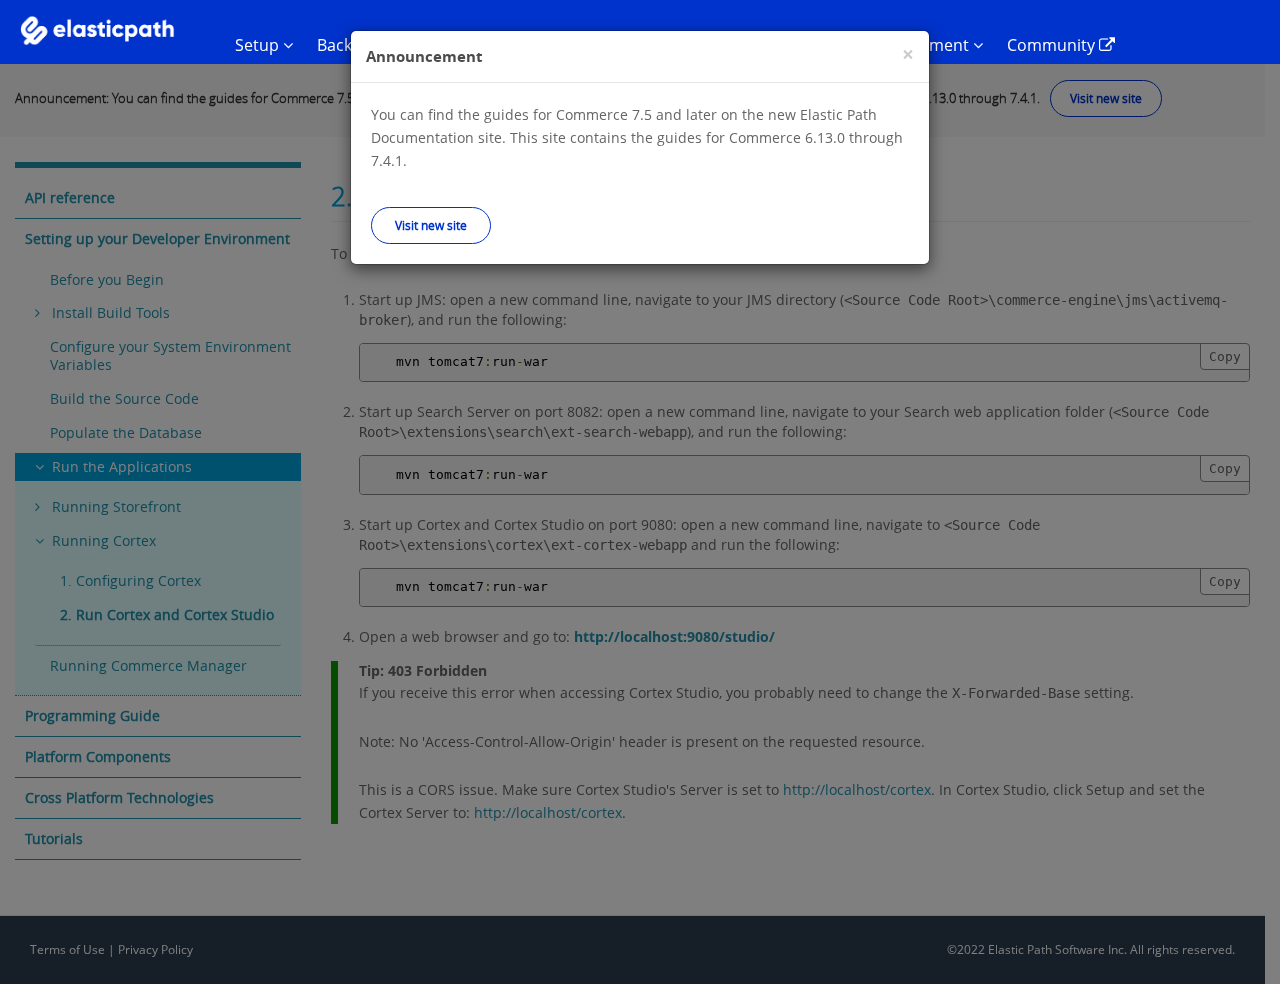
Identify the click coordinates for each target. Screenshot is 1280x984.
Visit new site (431, 225)
